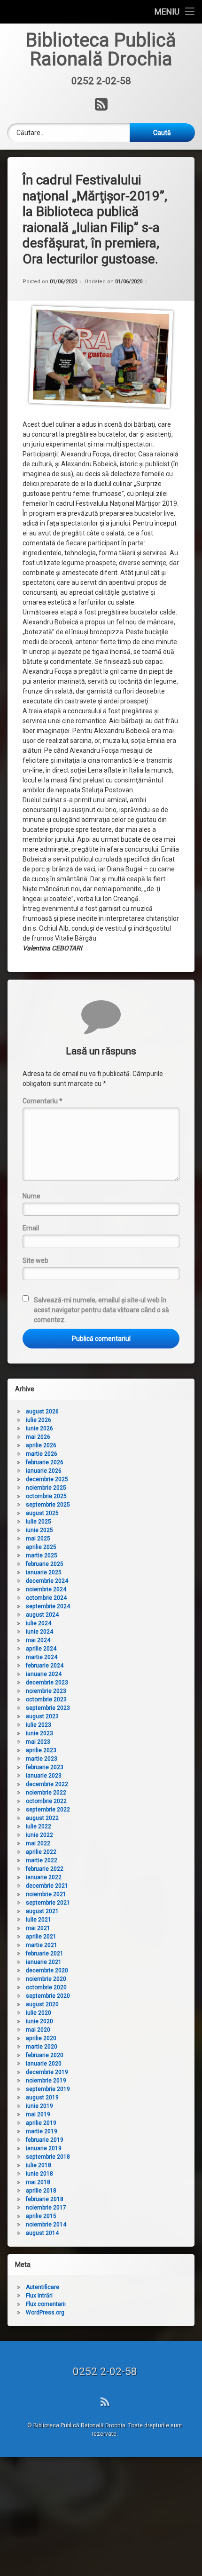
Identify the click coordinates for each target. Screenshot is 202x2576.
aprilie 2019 (41, 2123)
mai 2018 (38, 2182)
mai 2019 (38, 2114)
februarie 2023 (45, 1767)
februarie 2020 (45, 2055)
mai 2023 (38, 1742)
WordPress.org (45, 2313)
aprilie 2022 (41, 1852)
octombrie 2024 (46, 1598)
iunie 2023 (39, 1733)
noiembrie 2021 (46, 1894)
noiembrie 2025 (46, 1488)
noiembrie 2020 (46, 1979)
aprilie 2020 (41, 2038)
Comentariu (43, 1101)
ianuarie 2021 (44, 1962)
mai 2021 (38, 1928)
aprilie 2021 (41, 1937)
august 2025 (42, 1513)
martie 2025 (42, 1555)
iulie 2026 (39, 1420)
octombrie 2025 (46, 1496)
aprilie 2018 (41, 2191)
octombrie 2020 (46, 1987)
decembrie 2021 (47, 1886)
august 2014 (42, 2233)
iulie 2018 (39, 2165)
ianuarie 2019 (44, 2148)
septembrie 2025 (48, 1505)
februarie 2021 (45, 1954)
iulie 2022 (39, 1826)
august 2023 (42, 1716)
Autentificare (43, 2287)
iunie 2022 (39, 1835)
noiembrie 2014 (46, 2225)
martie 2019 (42, 2131)
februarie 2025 (45, 1564)
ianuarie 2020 (44, 2064)
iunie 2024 (39, 1632)
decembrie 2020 (47, 1970)
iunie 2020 (39, 2021)
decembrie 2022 (47, 1784)
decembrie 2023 (47, 1683)
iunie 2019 (39, 2106)
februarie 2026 (45, 1462)
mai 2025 (38, 1539)
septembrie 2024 (48, 1606)
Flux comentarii (46, 2304)
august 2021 (42, 1911)
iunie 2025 (39, 1530)
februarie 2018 (45, 2199)
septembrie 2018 (48, 2157)
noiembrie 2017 (46, 2208)
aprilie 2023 (41, 1750)
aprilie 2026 (41, 1445)
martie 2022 (42, 1860)
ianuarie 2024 (44, 1674)
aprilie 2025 (41, 1547)
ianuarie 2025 (44, 1572)
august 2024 (42, 1615)
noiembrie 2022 (46, 1793)
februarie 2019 (45, 2140)
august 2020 (42, 2004)
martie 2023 (42, 1759)
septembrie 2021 (48, 1903)
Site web (35, 1260)
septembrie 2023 (48, 1708)
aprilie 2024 (41, 1649)
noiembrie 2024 (46, 1589)
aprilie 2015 (41, 2216)
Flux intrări (39, 2296)
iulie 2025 (39, 1522)
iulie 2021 (39, 1920)
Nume (31, 1196)
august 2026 (42, 1412)
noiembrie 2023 (46, 1691)
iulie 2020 (39, 2013)
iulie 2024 (39, 1623)
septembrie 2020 (48, 1996)
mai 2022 (38, 1843)
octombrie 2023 (46, 1699)
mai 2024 (38, 1640)
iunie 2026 (39, 1428)
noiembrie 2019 (46, 2081)
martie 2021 (42, 1945)
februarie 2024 (45, 1666)
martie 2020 (42, 2047)
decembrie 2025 (47, 1479)
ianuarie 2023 (44, 1776)
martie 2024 (42, 1657)
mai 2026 (38, 1437)
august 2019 (42, 2097)
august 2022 (42, 1818)
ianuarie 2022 (44, 1877)
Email (31, 1228)
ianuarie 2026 (44, 1471)
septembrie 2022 (48, 1810)
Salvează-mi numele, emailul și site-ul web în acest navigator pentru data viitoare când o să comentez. (101, 1310)
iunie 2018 (39, 2174)
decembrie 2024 (47, 1581)
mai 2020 (38, 2030)
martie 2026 (42, 1454)
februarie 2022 (45, 1869)
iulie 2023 (39, 1725)
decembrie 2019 (47, 2072)
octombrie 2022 (46, 1801)
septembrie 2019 (48, 2089)
